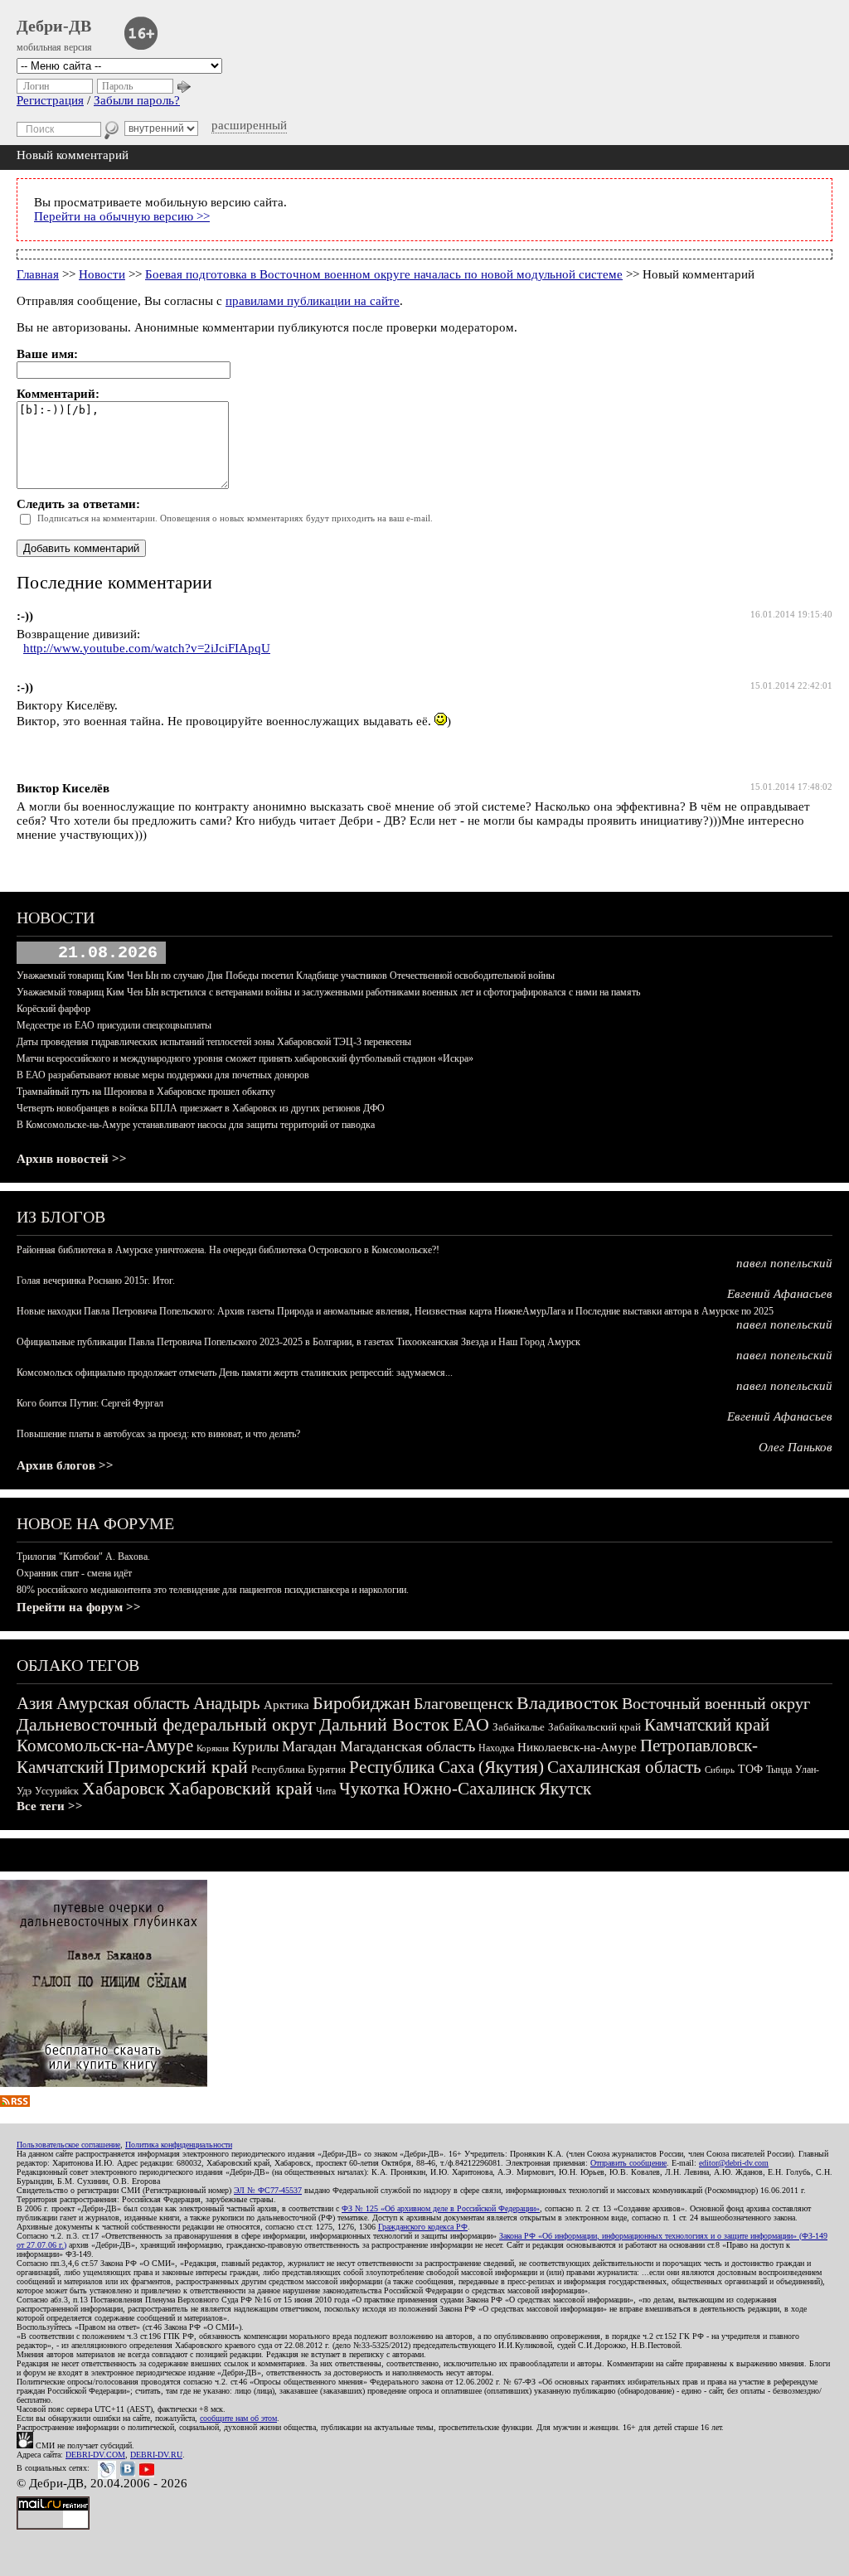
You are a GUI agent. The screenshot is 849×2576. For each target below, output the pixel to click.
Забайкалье (519, 1727)
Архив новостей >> (72, 1159)
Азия (35, 1703)
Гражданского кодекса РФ (423, 2227)
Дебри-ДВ (54, 26)
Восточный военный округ (716, 1703)
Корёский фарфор (53, 1009)
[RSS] (15, 2103)
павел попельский (784, 1263)
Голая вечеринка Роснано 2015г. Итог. (96, 1281)
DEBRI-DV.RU (156, 2455)
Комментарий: (58, 394)
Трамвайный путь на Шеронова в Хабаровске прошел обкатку (146, 1092)
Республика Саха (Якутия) (446, 1767)
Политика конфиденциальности (179, 2145)
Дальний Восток (384, 1724)
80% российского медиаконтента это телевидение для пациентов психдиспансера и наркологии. (213, 1590)
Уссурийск (57, 1791)
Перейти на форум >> (79, 1607)
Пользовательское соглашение (68, 2145)
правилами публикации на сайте (313, 301)
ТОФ (750, 1769)
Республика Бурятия (298, 1769)
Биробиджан (361, 1703)
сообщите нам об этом (238, 2418)
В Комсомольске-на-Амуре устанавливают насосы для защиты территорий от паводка (196, 1125)
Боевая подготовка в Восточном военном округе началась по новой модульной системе (384, 274)
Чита (326, 1791)
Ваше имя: (47, 354)
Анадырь (227, 1703)
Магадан (309, 1746)
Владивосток (568, 1703)
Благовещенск (463, 1703)
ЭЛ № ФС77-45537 (268, 2190)
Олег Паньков (796, 1447)
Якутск (565, 1789)
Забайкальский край (594, 1727)
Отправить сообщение (628, 2163)
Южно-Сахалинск (469, 1789)
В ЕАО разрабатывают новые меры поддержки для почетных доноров (163, 1075)
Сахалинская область (624, 1767)
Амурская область (123, 1703)
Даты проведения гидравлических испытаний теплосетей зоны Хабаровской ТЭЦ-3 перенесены (214, 1042)
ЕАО (471, 1724)
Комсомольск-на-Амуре (105, 1746)
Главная (38, 274)
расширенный (249, 125)
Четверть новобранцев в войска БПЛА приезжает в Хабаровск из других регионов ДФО (201, 1108)
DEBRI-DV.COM (95, 2455)
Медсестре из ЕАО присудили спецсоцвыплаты (114, 1025)
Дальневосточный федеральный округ (166, 1724)
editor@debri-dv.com (734, 2163)
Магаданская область (408, 1746)
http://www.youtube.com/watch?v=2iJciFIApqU (147, 648)
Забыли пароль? (137, 100)
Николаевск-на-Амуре (577, 1747)
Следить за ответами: (78, 504)
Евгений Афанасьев (780, 1294)
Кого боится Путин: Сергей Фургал (90, 1403)
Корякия (213, 1748)
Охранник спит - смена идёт (74, 1573)
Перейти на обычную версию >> (122, 216)
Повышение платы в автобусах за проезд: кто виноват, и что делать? (158, 1434)
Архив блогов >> (65, 1465)
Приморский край (177, 1767)
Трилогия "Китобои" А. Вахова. (83, 1557)
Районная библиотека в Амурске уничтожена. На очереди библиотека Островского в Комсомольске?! (228, 1250)
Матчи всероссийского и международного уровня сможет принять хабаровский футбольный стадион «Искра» (245, 1058)
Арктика (286, 1705)
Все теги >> (50, 1806)
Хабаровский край (240, 1788)
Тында (779, 1770)
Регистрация (50, 100)
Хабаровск (124, 1788)
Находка (496, 1748)
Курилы (255, 1747)
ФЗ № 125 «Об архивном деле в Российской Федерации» (441, 2208)
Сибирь (720, 1770)
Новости (102, 274)
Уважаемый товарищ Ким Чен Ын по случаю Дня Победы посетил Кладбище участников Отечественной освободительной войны (286, 976)
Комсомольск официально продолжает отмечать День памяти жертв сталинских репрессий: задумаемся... (235, 1373)
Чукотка (369, 1789)
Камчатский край (707, 1725)
